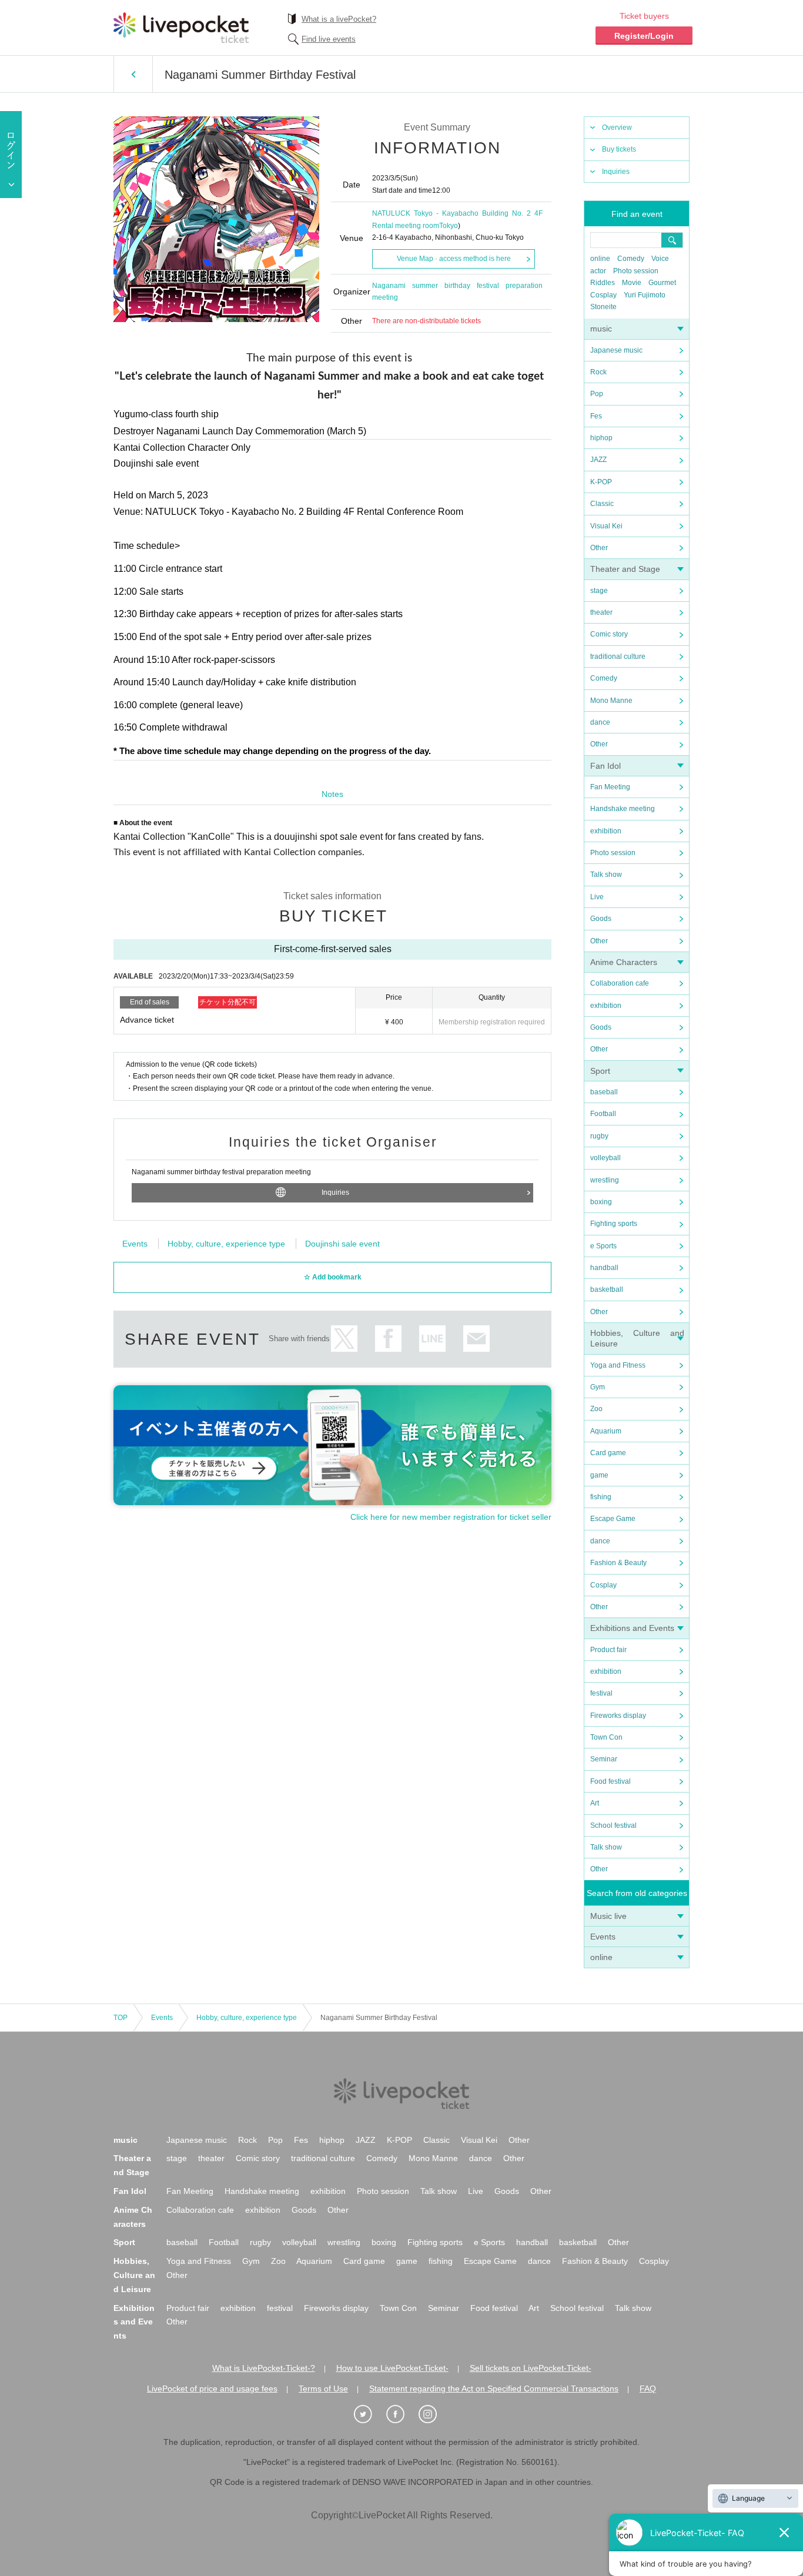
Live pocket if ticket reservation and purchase (181, 28)
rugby (599, 1136)
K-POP (601, 482)
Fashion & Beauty (618, 1563)
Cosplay (603, 295)
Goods (601, 919)
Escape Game (613, 1519)
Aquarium (606, 1431)
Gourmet (662, 283)
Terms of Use (323, 2389)
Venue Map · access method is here (454, 259)
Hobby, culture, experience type (226, 1244)
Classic (602, 504)
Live (597, 897)
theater (601, 612)
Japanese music (616, 350)
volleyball (605, 1158)
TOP (121, 2018)
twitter (344, 1339)
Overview (617, 128)
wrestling (605, 1180)
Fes (596, 416)
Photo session (636, 271)
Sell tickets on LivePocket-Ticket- (531, 2368)
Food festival (610, 1781)
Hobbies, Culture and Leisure (134, 2275)
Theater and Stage (625, 569)
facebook (388, 1339)
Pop (597, 394)
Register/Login (644, 36)
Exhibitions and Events (632, 1628)
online (600, 259)
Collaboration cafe (620, 983)
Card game (608, 1453)
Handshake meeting (623, 809)
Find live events (329, 39)
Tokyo (449, 226)
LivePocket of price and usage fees (212, 2389)
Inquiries (616, 172)
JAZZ (598, 460)
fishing (601, 1497)
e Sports (603, 1246)
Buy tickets (619, 149)
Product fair (608, 1650)
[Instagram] (434, 2414)
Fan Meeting (610, 787)
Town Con (606, 1737)
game (599, 1475)
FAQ (648, 2389)
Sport (600, 1071)
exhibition (606, 831)
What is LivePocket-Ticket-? (264, 2368)
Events (603, 1937)
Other (599, 548)
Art (595, 1803)
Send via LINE (432, 1339)
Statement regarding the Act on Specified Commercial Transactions (494, 2389)
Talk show (606, 875)
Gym (598, 1387)
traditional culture (618, 656)
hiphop (601, 438)
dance (600, 722)
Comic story (609, 634)
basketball (607, 1289)
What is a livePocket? (339, 19)
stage (599, 591)
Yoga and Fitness (618, 1365)
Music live (608, 1916)
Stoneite (603, 307)
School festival (613, 1825)
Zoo (596, 1409)
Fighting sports (614, 1224)
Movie (632, 283)
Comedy (631, 259)
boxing (601, 1202)
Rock (598, 372)
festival (601, 1693)
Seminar (604, 1759)
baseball (604, 1092)
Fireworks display (618, 1716)
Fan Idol (605, 766)
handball (604, 1268)
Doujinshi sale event (342, 1244)
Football (603, 1114)
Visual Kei (606, 526)
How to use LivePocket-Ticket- (392, 2368)
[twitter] (369, 2414)
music (601, 329)
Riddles (603, 283)
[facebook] (401, 2414)
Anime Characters (624, 962)
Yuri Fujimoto (645, 295)
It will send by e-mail (476, 1339)
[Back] (133, 74)
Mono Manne (611, 701)
